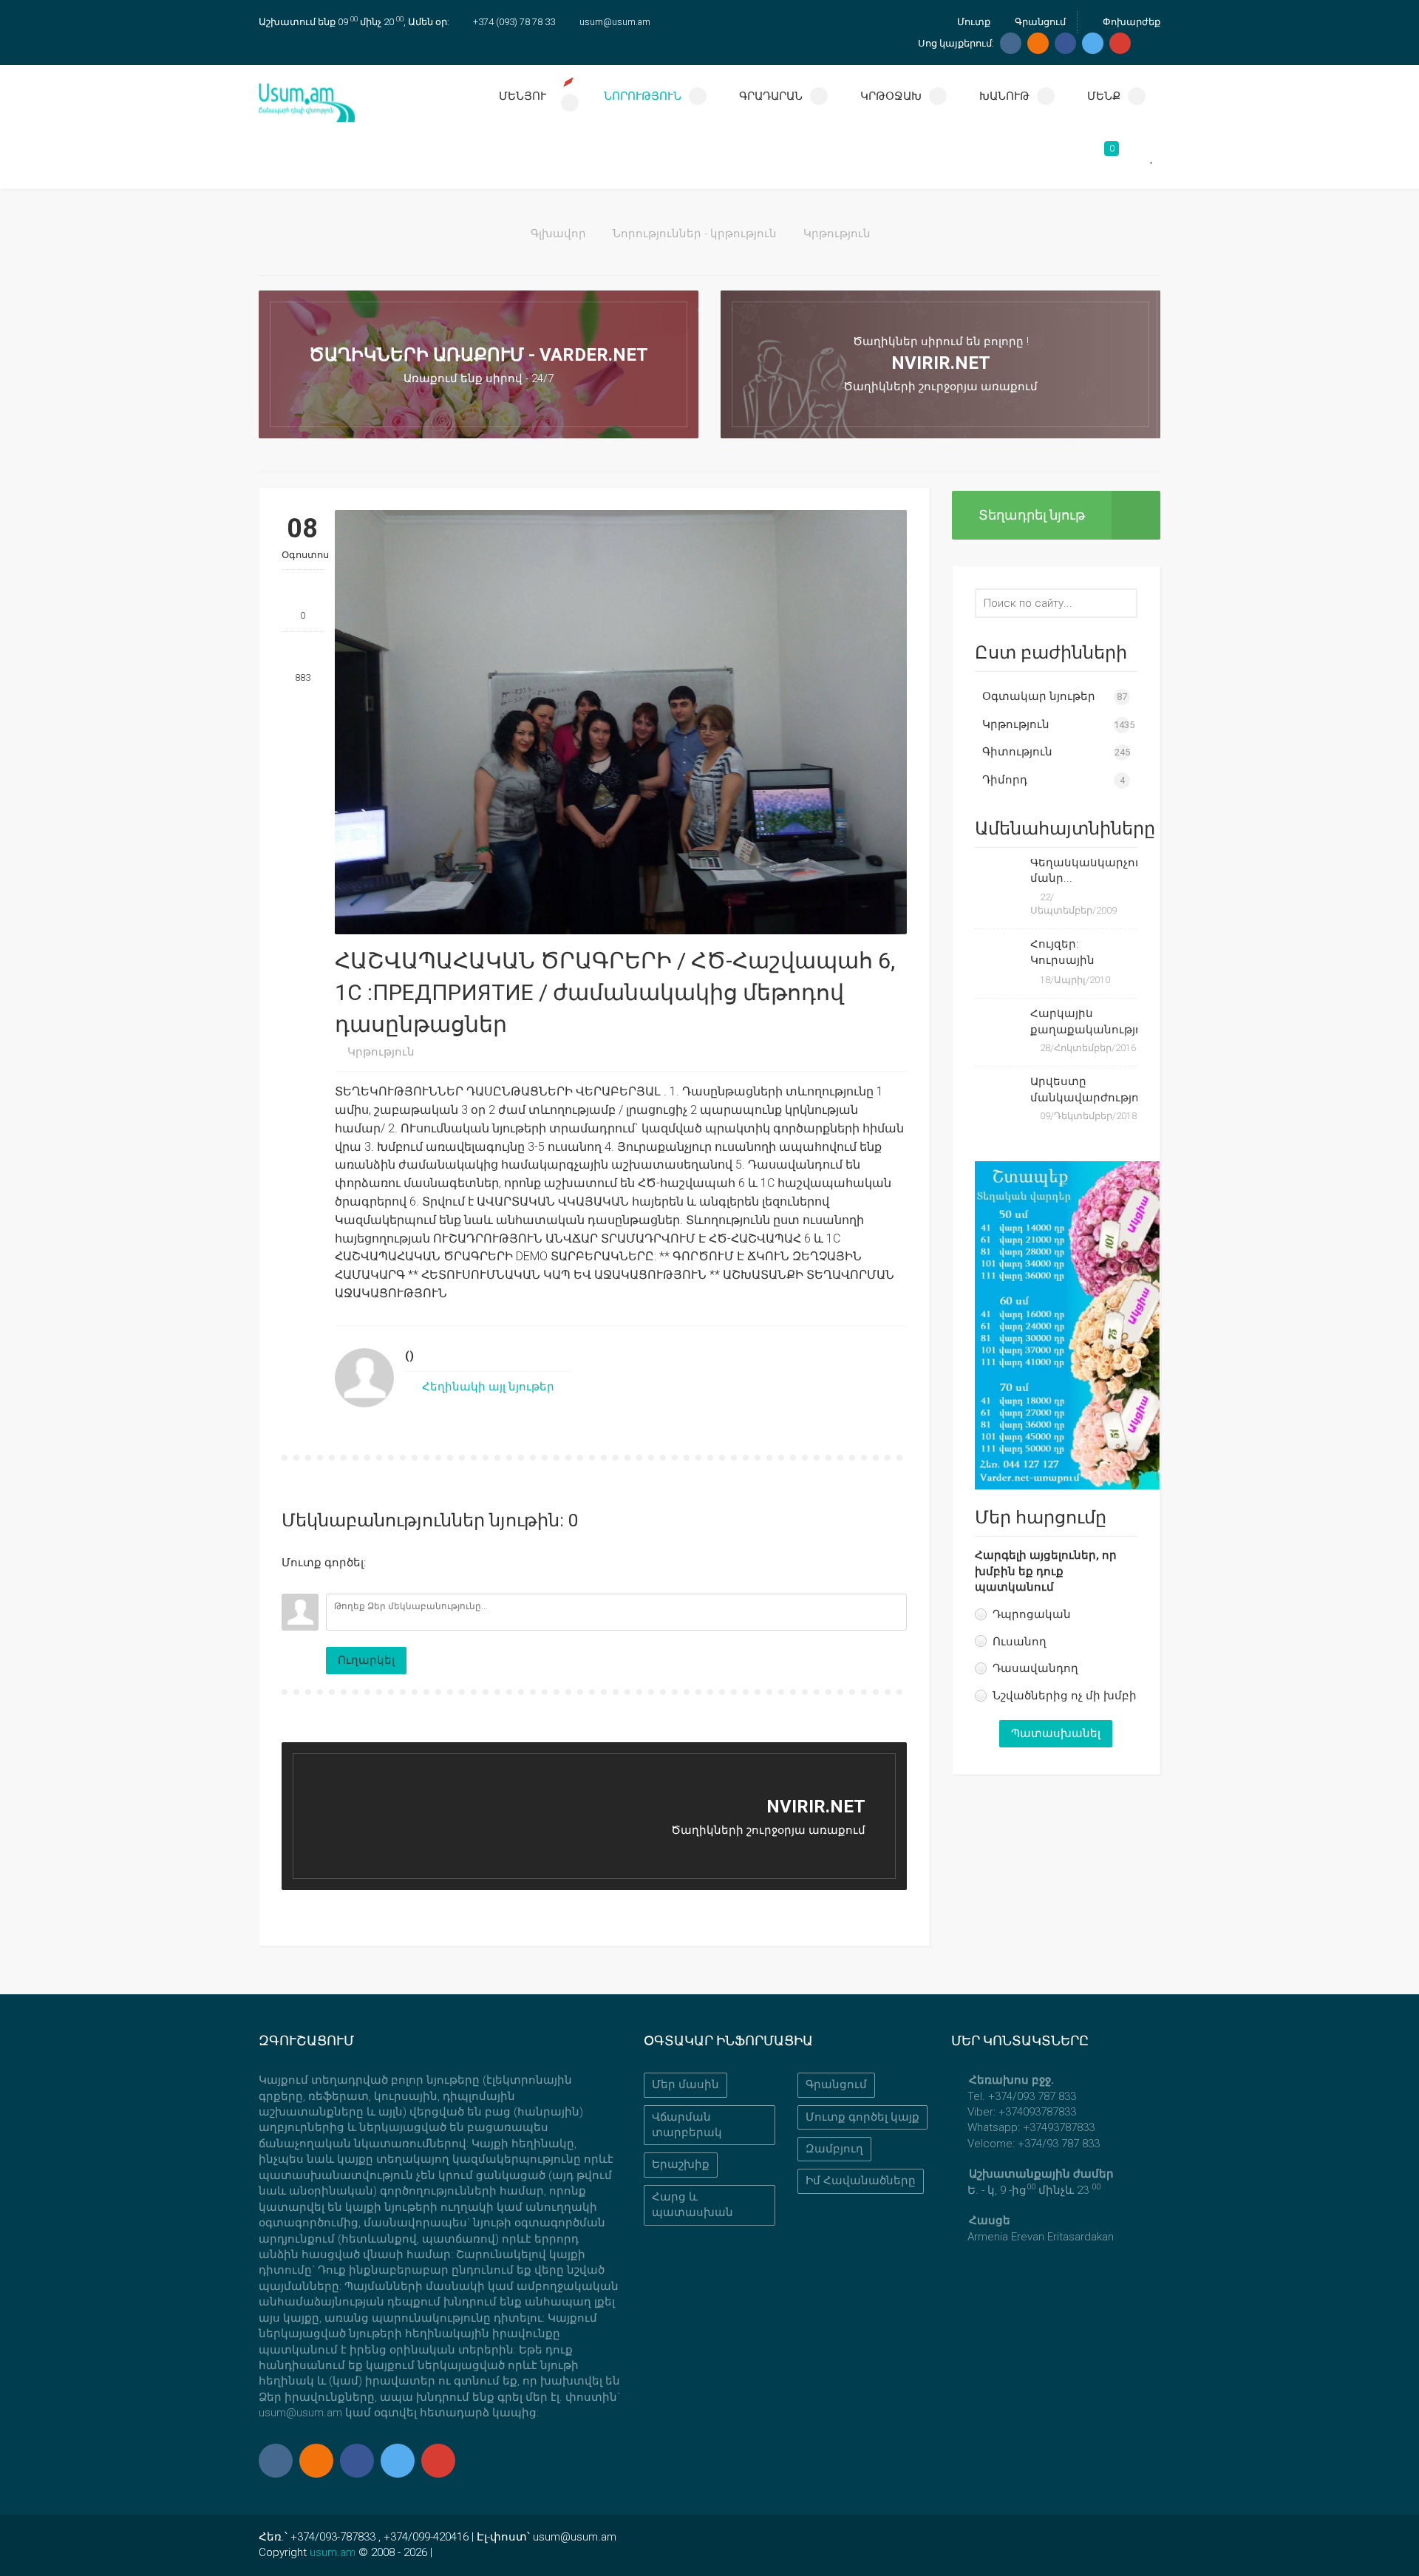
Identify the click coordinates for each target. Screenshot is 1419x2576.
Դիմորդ (1005, 780)
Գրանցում (1039, 22)
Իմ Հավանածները (861, 2181)
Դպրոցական (1032, 1614)
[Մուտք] (293, 1583)
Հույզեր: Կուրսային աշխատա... (1065, 954)
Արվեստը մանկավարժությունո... (1084, 1089)
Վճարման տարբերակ (687, 2125)
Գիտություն (1017, 752)
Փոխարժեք (1130, 22)
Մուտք (973, 22)
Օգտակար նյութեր (1039, 696)
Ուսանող (1020, 1642)
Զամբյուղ (834, 2149)
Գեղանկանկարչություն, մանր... (1084, 870)
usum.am (333, 2552)
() (409, 1356)
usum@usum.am (615, 22)
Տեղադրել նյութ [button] (1032, 515)
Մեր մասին (685, 2084)
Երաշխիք (681, 2164)
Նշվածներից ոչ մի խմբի (1065, 1696)
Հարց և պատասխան (693, 2205)
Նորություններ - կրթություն (695, 234)
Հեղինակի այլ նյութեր (487, 1387)
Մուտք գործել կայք (862, 2117)
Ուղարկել (366, 1660)
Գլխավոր (558, 234)
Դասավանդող (1035, 1668)
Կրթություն (837, 234)
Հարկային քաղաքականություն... (1084, 1021)
